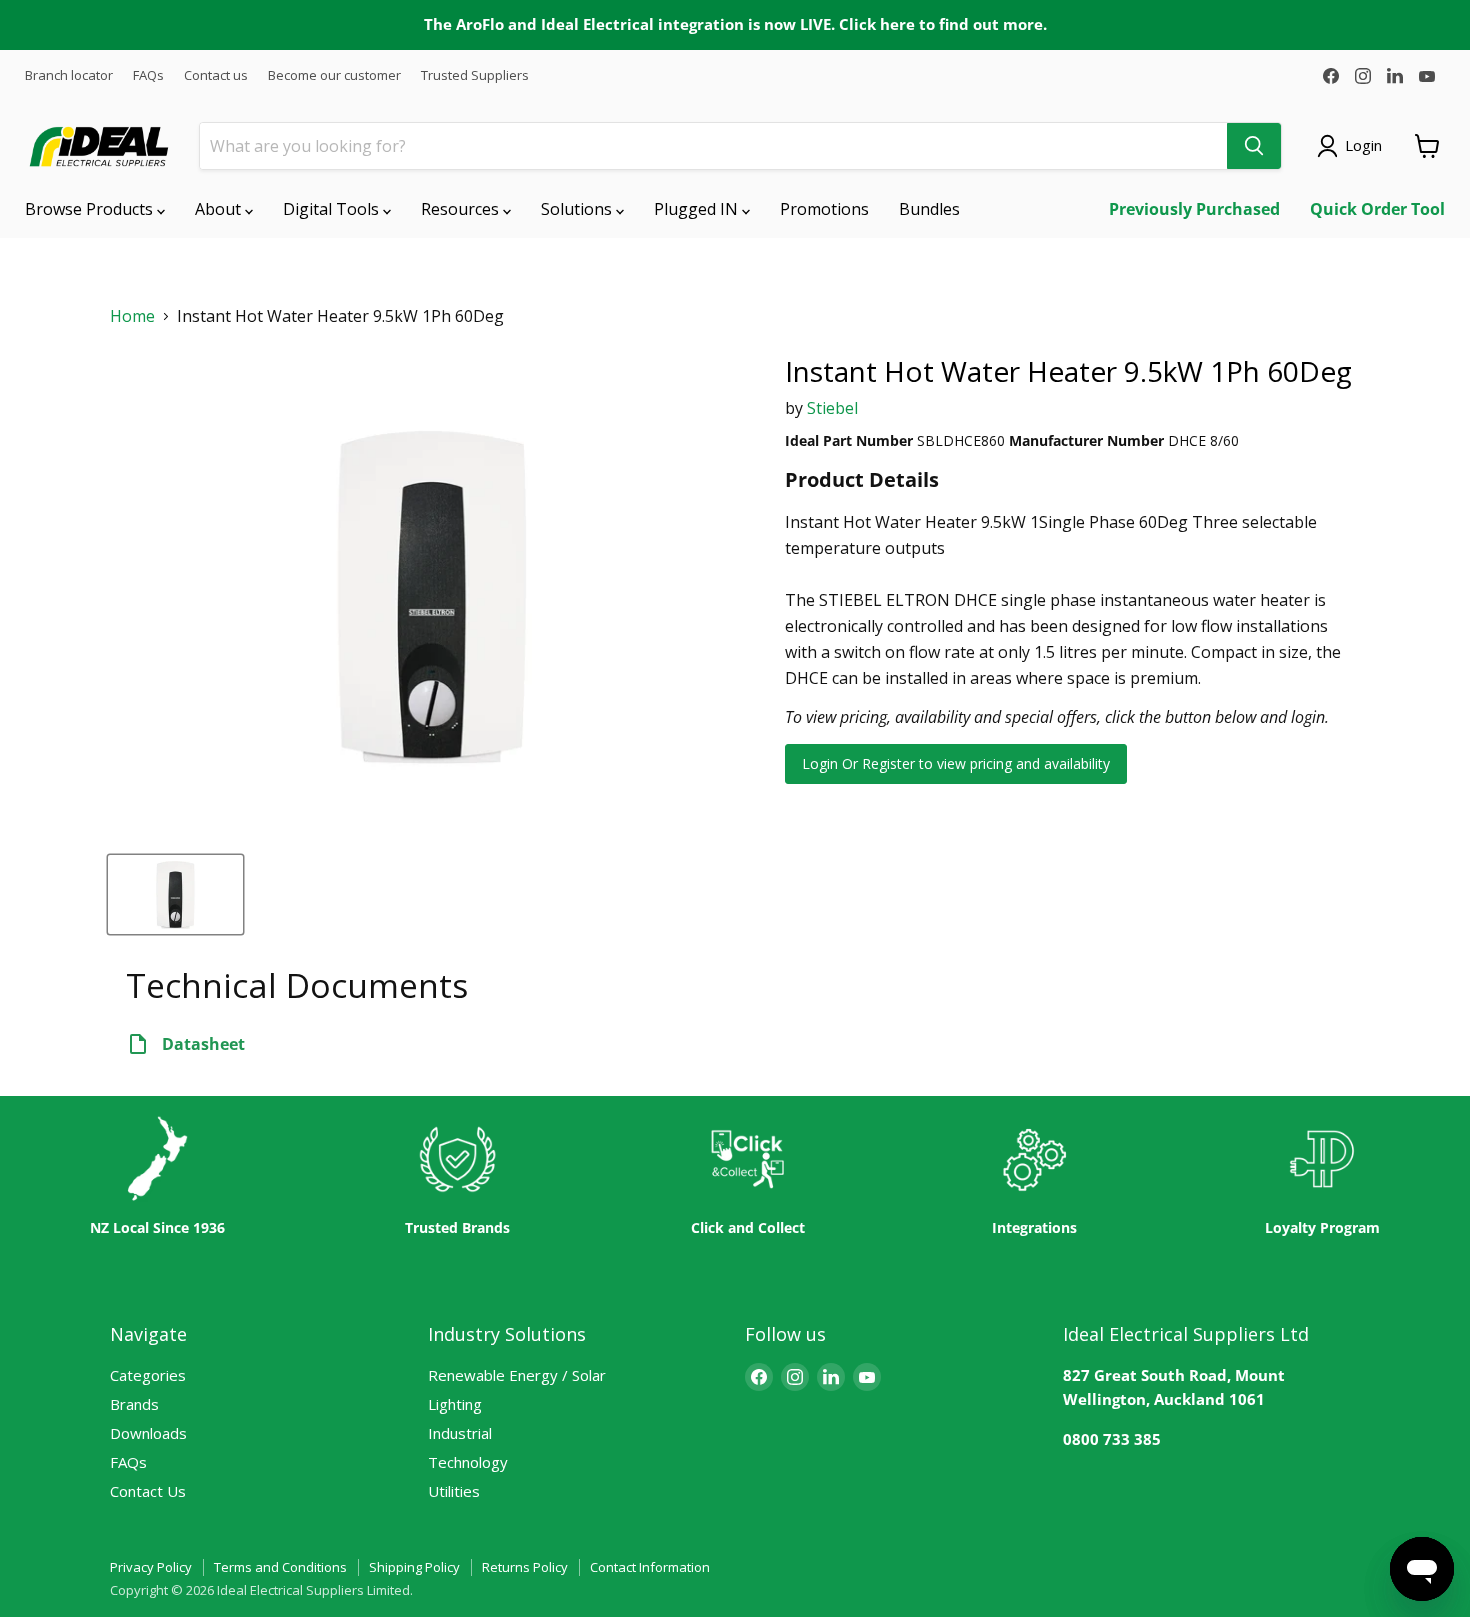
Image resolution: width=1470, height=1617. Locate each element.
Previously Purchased (1194, 209)
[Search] (1254, 146)
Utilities (454, 1491)
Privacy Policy (151, 1567)
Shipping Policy (414, 1567)
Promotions (824, 209)
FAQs (148, 75)
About (220, 209)
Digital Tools (333, 209)
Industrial (460, 1433)
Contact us (216, 75)
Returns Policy (525, 1567)
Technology (468, 1462)
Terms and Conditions (280, 1567)
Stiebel (832, 408)
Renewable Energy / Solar (517, 1375)
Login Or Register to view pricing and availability (956, 763)
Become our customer (334, 75)
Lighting (455, 1404)
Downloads (148, 1433)
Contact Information (650, 1567)
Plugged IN (698, 209)
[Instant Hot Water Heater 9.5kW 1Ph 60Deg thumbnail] (175, 894)
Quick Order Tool (1377, 209)
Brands (134, 1404)
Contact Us (148, 1491)
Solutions (578, 209)
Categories (148, 1375)
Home (132, 316)
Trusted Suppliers (475, 75)
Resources (462, 209)
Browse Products (91, 209)
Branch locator (69, 75)
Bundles (929, 209)
